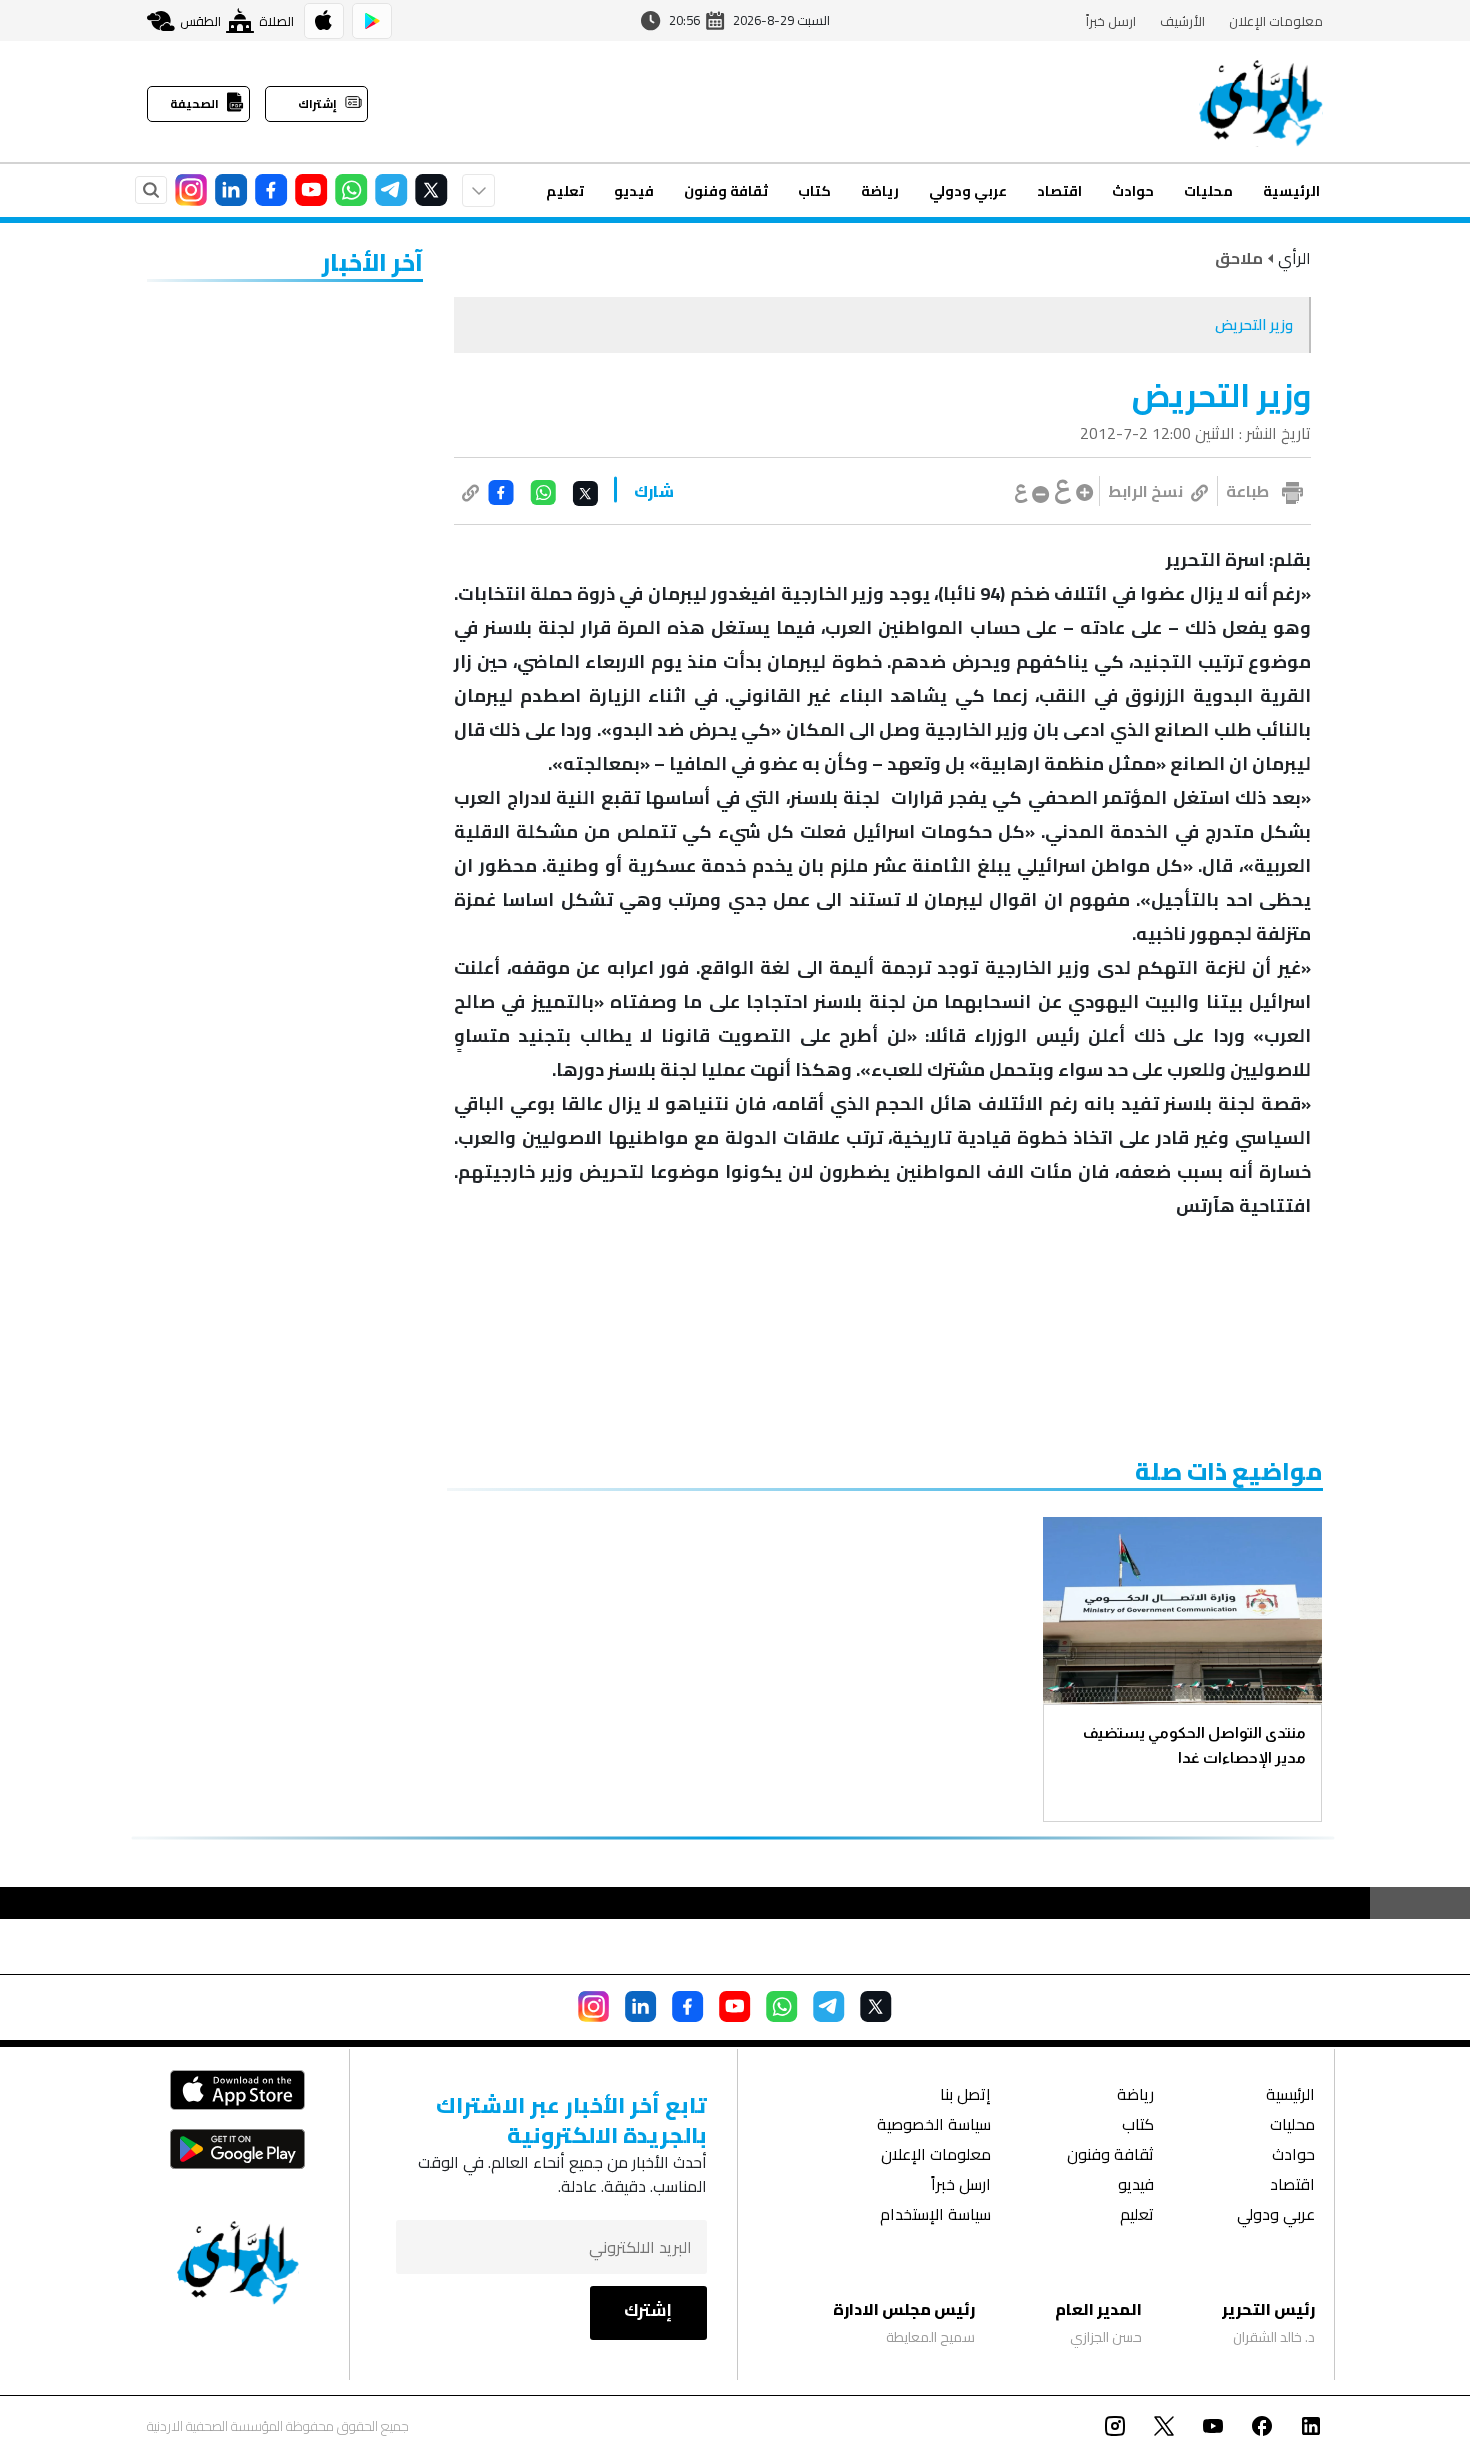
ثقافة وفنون (726, 191)
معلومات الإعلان (1276, 21)
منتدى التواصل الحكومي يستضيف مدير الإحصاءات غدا (1194, 1745)
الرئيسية (1291, 191)
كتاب (814, 191)
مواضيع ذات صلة (1229, 1471)
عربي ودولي (968, 191)
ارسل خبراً (1111, 21)
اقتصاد (1059, 191)
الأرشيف (1182, 21)
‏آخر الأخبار (372, 262)
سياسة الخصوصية (934, 2126)
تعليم (565, 191)
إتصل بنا (965, 2096)
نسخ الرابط (1145, 491)
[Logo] (1261, 102)
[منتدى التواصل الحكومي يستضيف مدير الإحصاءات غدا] (1182, 1610)
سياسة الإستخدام (935, 2216)
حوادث (1133, 191)
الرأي (1294, 258)
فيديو (634, 191)
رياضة (880, 191)
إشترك (648, 2310)
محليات (1208, 191)
